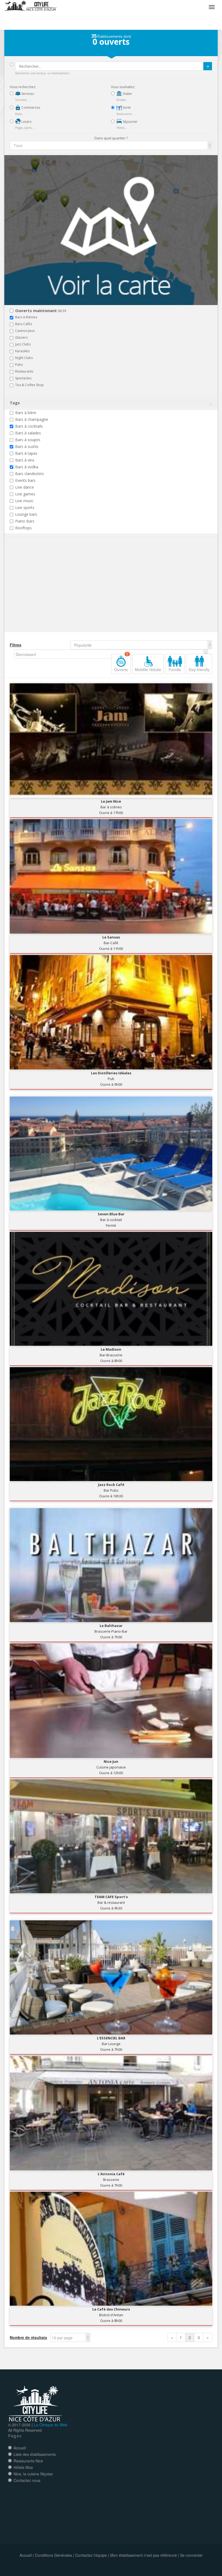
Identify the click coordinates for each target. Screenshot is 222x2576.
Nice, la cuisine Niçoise (33, 2474)
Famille (175, 669)
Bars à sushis (27, 446)
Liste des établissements (35, 2454)
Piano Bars (25, 521)
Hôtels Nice (23, 2467)
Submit (208, 66)
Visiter (127, 94)
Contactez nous (27, 2480)
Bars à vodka (27, 467)
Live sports (25, 507)
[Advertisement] (42, 593)
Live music (24, 501)
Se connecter (191, 2555)
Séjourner (130, 122)
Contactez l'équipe (91, 2555)
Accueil (20, 2448)
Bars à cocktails (29, 426)
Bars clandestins (30, 474)
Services (27, 94)
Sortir (126, 108)
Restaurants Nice (28, 2461)
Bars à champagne (32, 419)
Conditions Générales (53, 2555)
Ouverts (121, 663)
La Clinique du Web (51, 2425)
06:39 (41, 311)
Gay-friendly (199, 669)
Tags (15, 403)
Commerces (30, 108)
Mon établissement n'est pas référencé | (145, 2555)
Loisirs (26, 122)
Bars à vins (25, 460)
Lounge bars (26, 514)
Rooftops (23, 528)
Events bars (25, 480)
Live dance (25, 487)
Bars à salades (28, 433)
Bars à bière (26, 413)
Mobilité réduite (148, 669)
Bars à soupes (28, 440)
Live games (25, 494)
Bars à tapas (26, 453)
